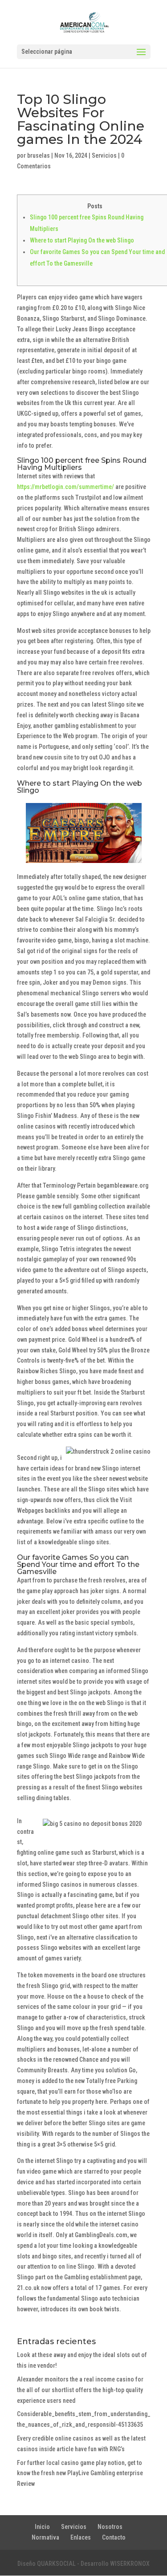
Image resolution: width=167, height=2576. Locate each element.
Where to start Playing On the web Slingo (82, 240)
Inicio (42, 2527)
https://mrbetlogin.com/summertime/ (65, 487)
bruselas (39, 155)
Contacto (114, 2537)
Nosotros (110, 2527)
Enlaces (81, 2537)
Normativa (45, 2537)
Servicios (104, 155)
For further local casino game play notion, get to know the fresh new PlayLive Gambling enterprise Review (80, 2473)
